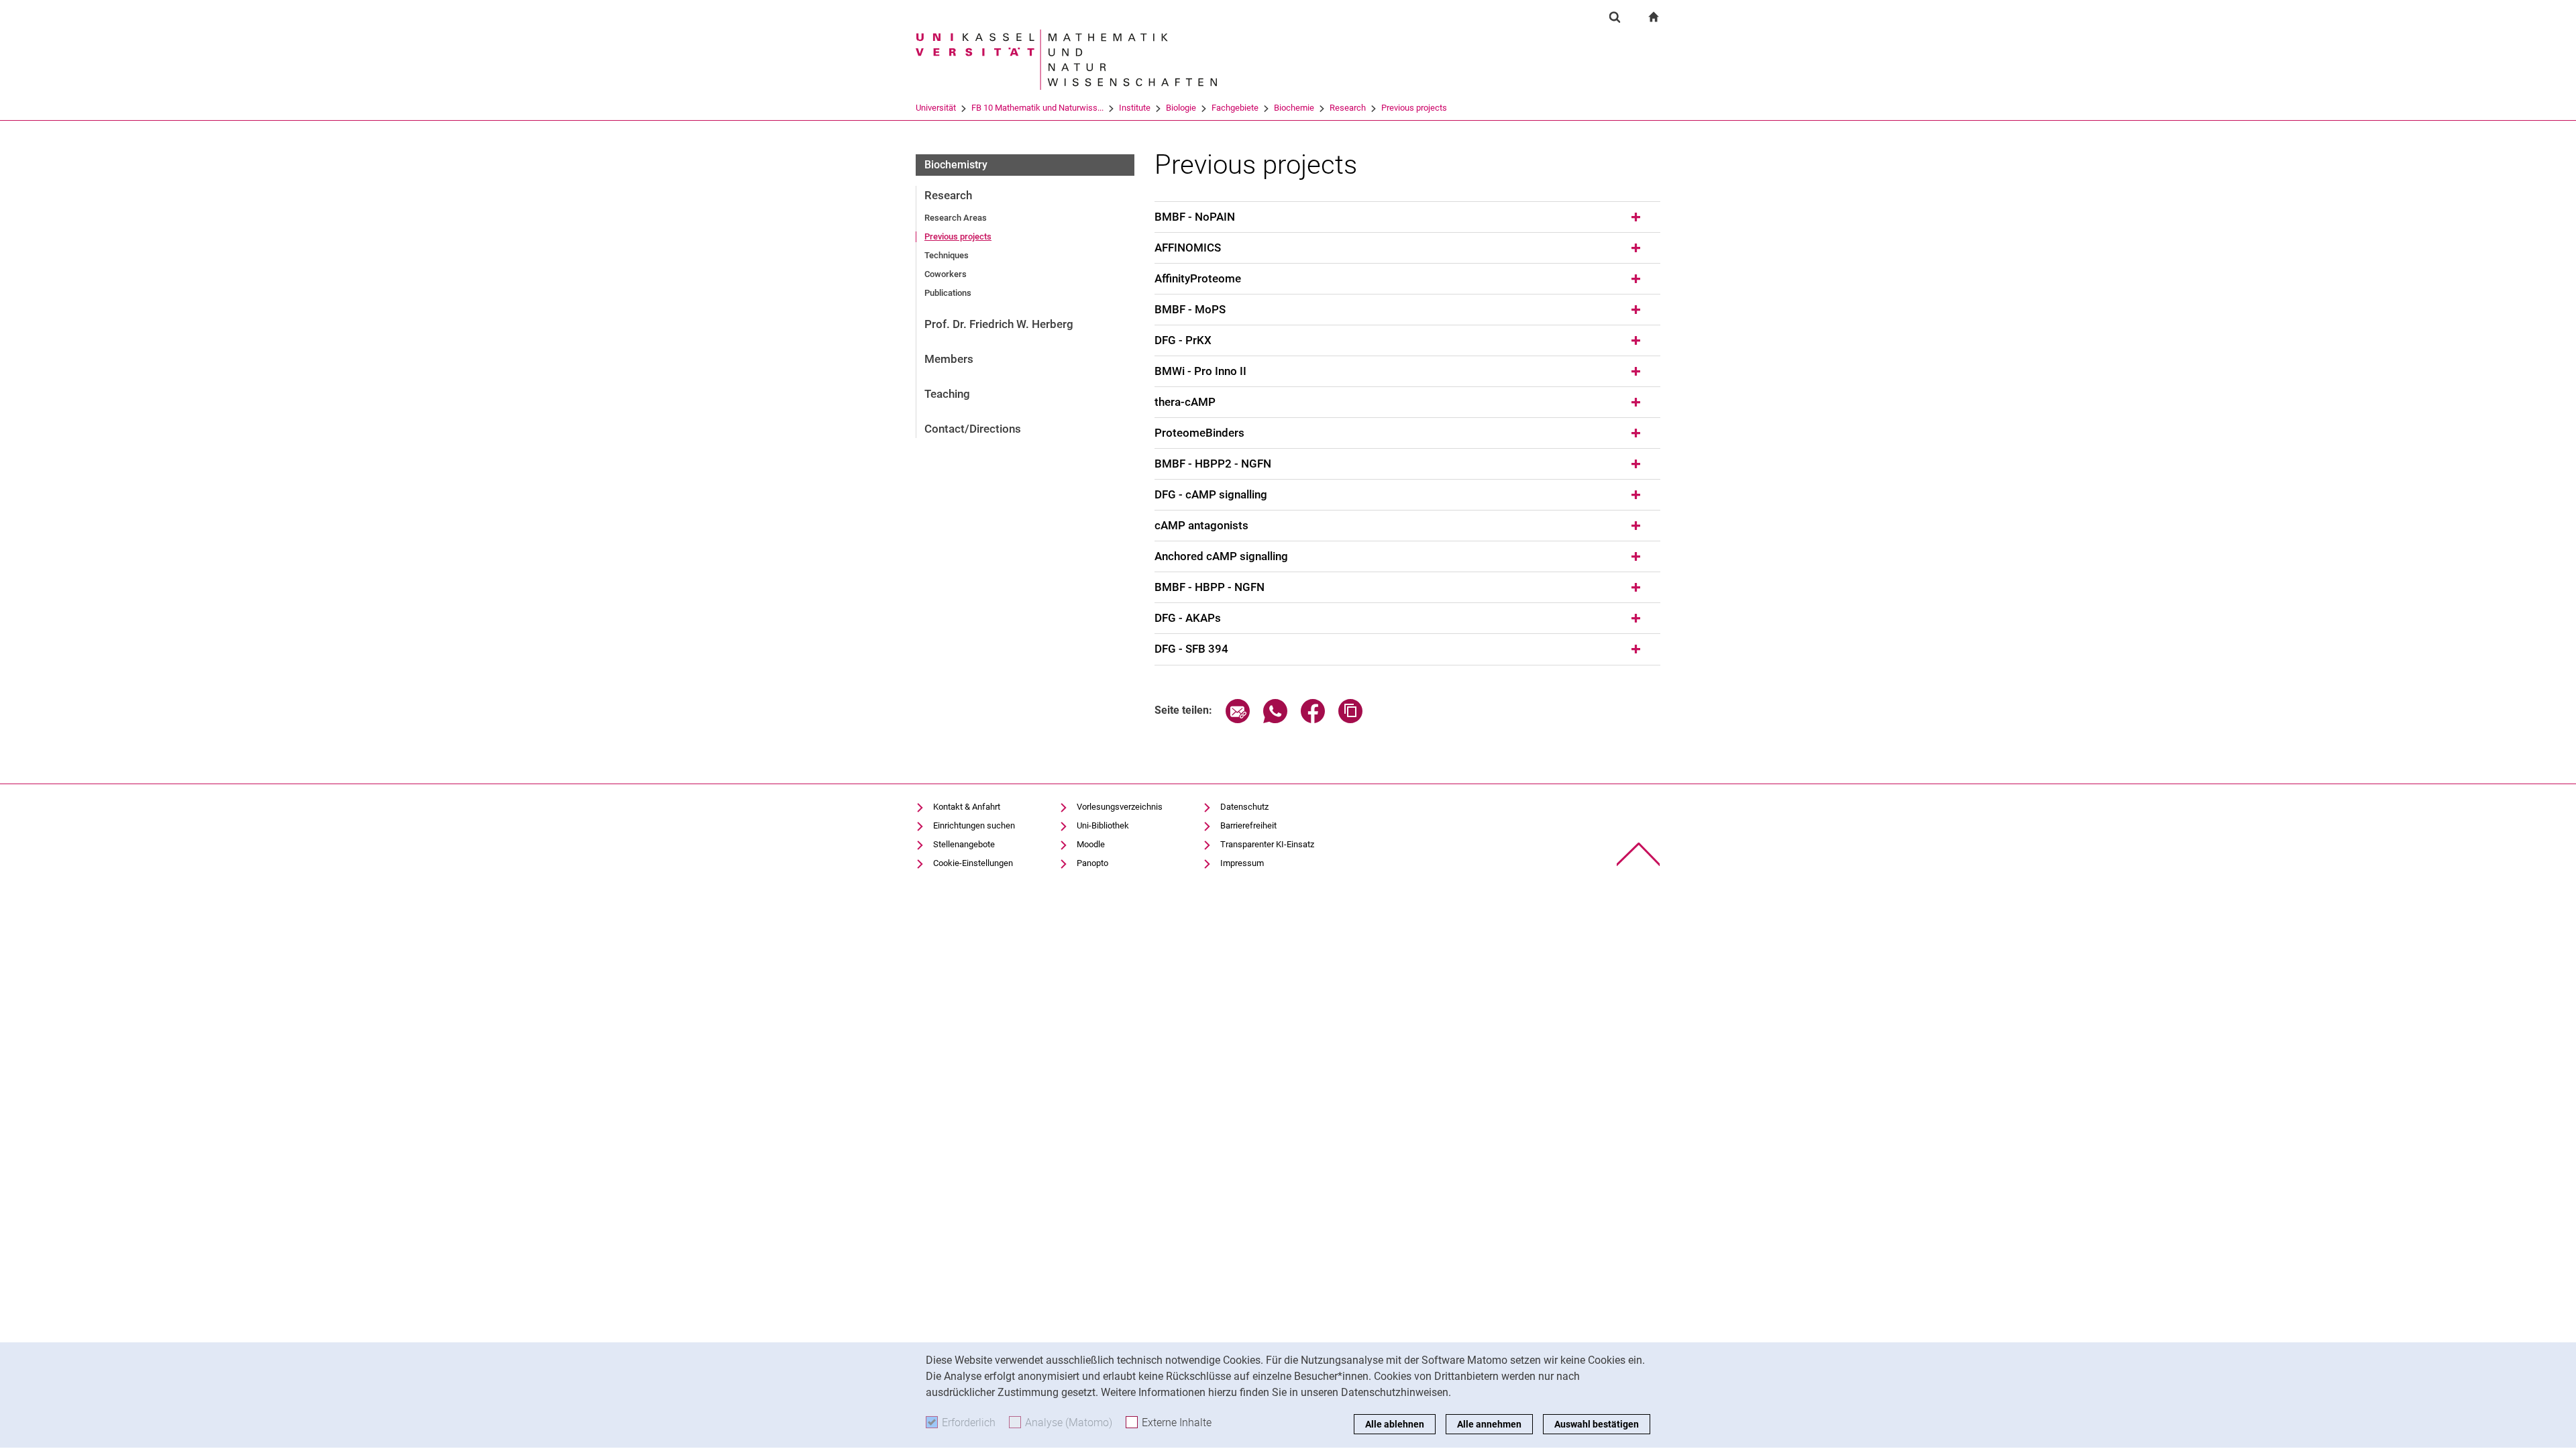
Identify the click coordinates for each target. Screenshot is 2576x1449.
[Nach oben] (1639, 854)
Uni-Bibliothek (1103, 825)
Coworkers (946, 274)
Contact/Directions (973, 429)
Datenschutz (1244, 807)
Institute (1135, 108)
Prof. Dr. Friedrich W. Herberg (999, 324)
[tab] (1407, 217)
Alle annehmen (1489, 1424)
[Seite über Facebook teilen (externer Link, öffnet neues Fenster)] (1313, 719)
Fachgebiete (1235, 108)
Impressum (1242, 863)
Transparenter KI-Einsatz (1267, 844)
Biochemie (1294, 108)
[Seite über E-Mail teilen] (1238, 719)
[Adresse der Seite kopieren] (1350, 719)
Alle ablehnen (1395, 1424)
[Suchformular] (1615, 17)
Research (1348, 108)
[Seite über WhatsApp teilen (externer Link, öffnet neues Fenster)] (1275, 719)
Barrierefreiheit (1248, 825)
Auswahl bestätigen (1597, 1424)
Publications (948, 293)
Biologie (1181, 108)
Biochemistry (956, 165)
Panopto (1092, 863)
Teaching (947, 394)
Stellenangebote (964, 844)
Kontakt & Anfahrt (967, 807)
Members (949, 359)
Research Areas (956, 218)
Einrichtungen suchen (974, 825)
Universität (936, 108)
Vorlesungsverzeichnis (1120, 807)
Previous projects (1414, 108)
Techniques (947, 255)
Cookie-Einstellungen (973, 863)
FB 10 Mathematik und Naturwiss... (1037, 108)
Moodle (1091, 844)
